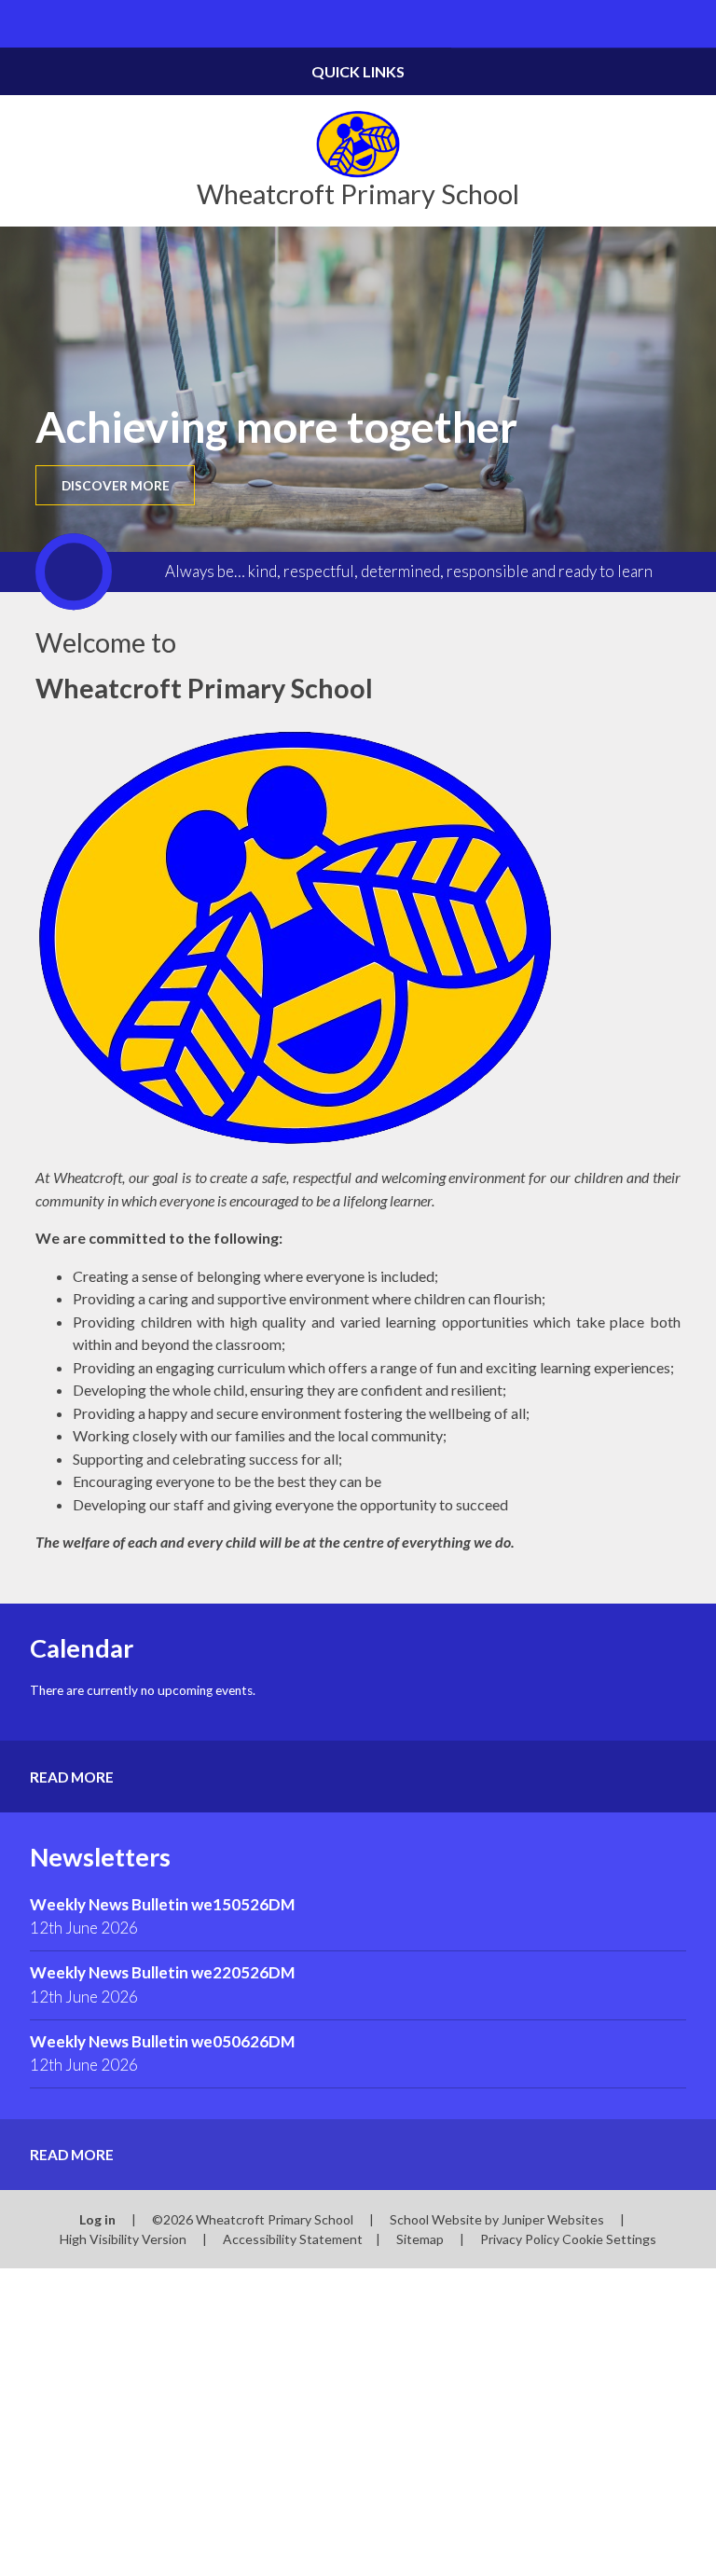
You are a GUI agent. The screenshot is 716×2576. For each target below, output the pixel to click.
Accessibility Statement (293, 2239)
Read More (72, 1777)
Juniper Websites (553, 2219)
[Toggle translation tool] (645, 24)
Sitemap (420, 2239)
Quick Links (358, 71)
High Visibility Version (123, 2239)
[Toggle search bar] (692, 24)
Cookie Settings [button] (609, 2239)
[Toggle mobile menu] (24, 24)
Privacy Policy (520, 2239)
